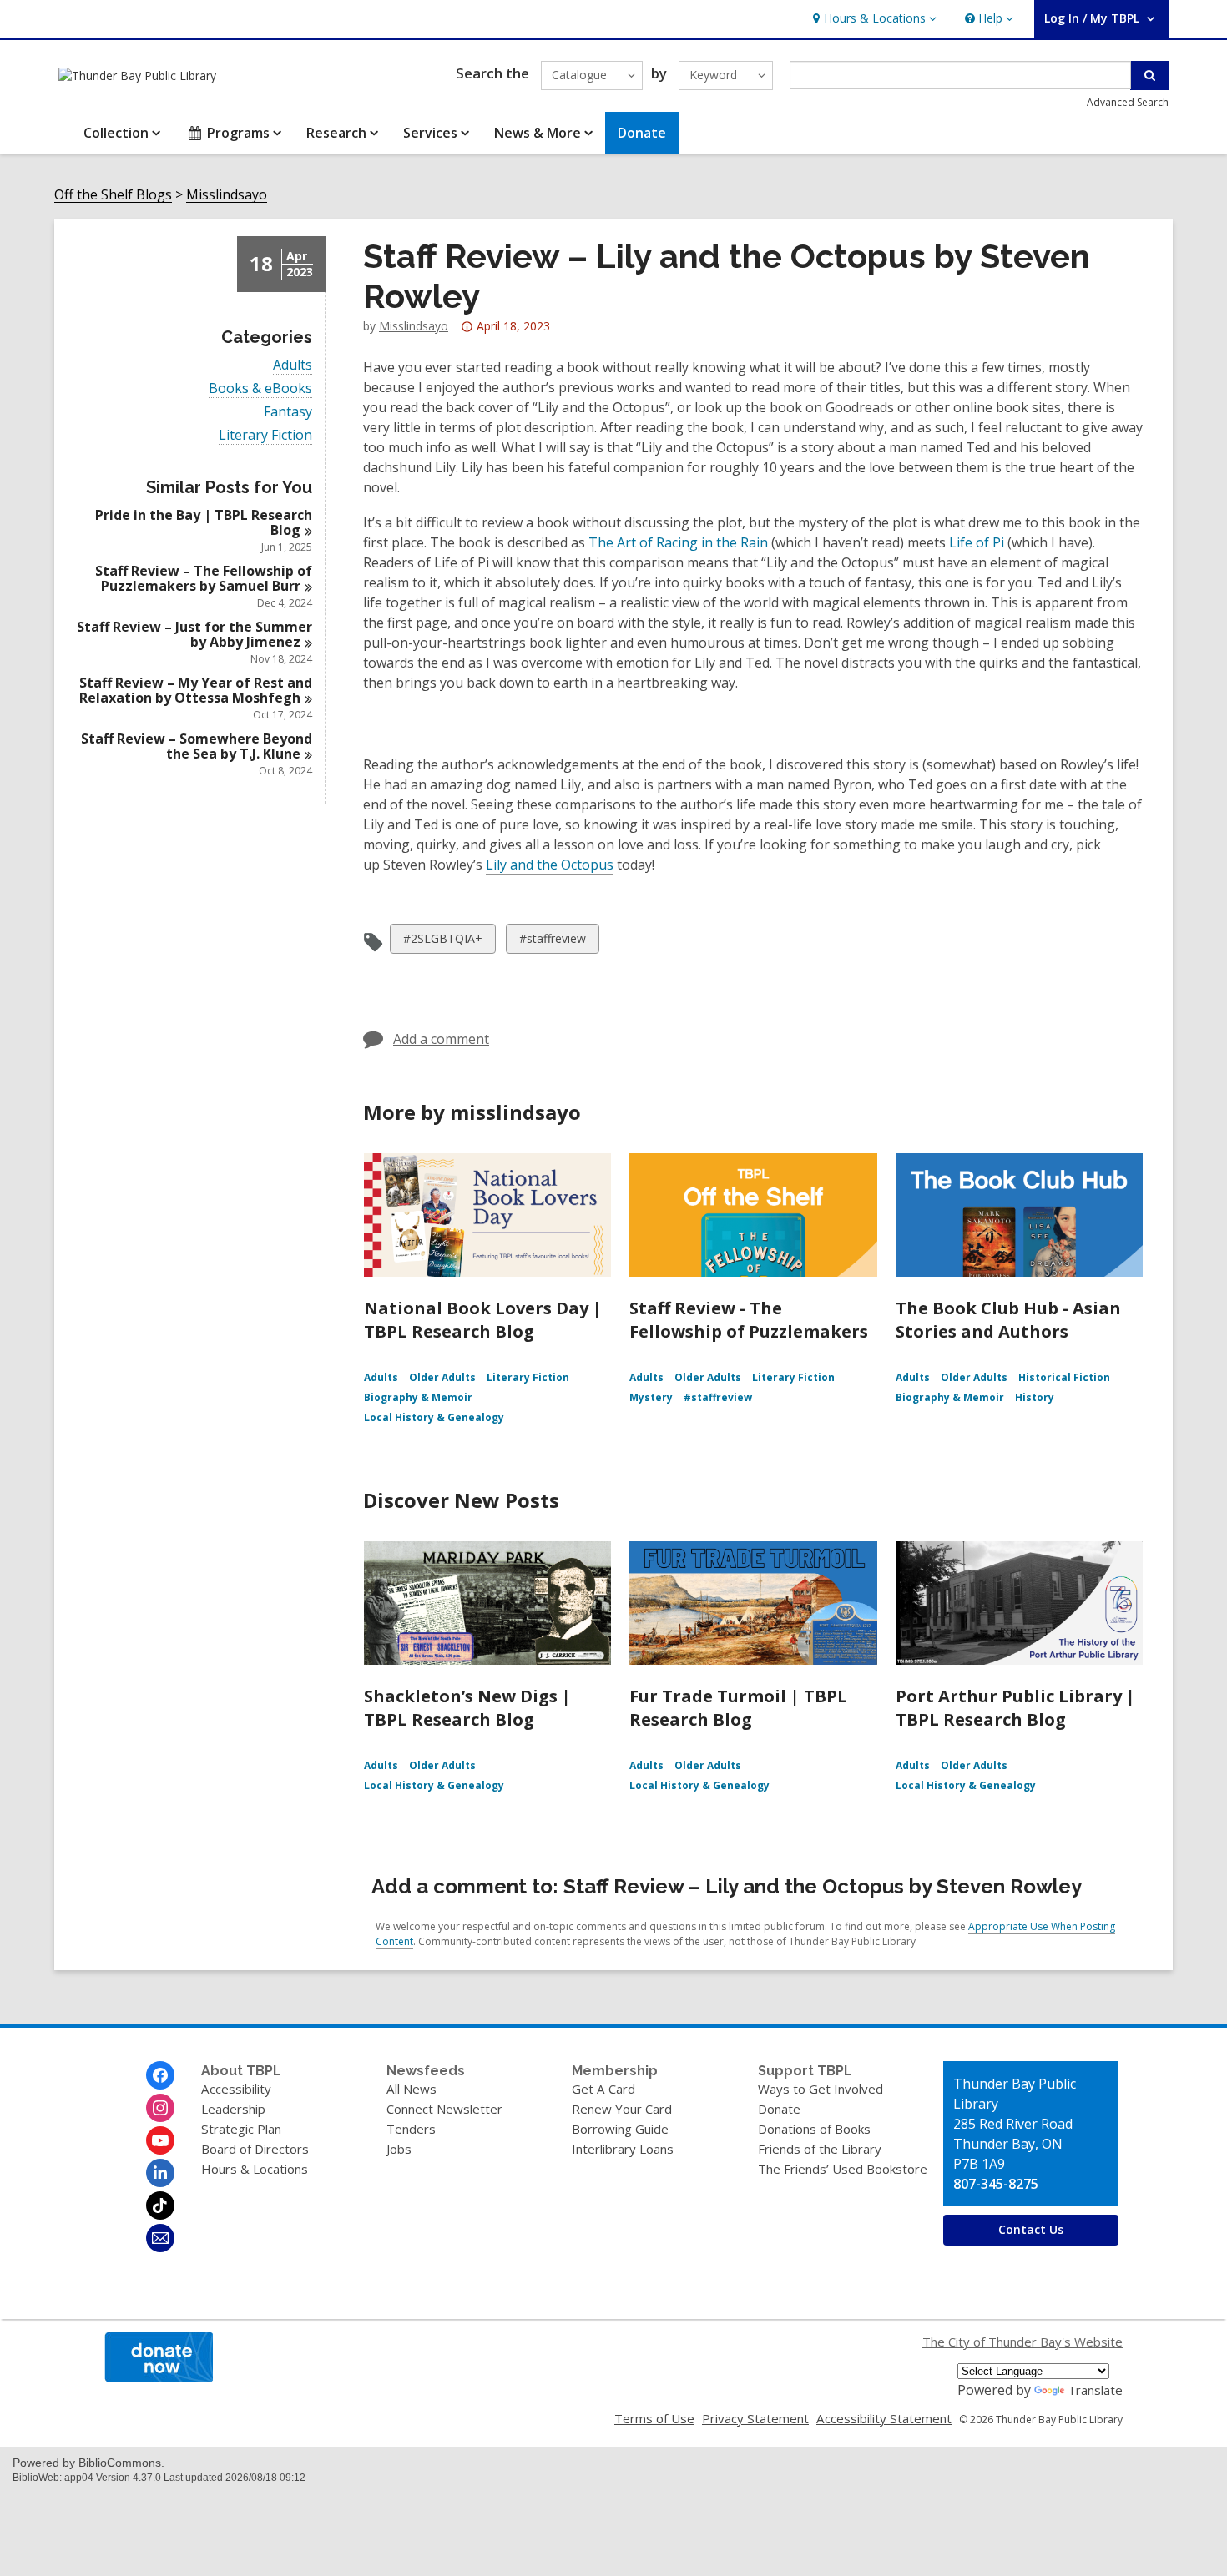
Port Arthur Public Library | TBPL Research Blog (1015, 1708)
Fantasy (288, 412)
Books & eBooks (260, 388)
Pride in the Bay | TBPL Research (204, 522)
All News (412, 2089)
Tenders (411, 2129)
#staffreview (552, 942)
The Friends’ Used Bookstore (843, 2169)
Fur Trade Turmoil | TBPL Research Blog (738, 1708)
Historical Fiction (1064, 1377)
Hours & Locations (255, 2169)
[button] (873, 19)
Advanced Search (1128, 102)
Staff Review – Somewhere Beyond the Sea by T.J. (197, 746)
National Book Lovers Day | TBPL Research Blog (483, 1320)
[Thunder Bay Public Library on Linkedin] (160, 2173)
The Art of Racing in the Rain (678, 542)
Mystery (651, 1397)
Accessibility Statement (884, 2418)
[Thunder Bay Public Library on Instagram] (160, 2108)
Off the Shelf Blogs (113, 195)
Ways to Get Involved (821, 2089)
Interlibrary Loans (623, 2149)
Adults (293, 365)
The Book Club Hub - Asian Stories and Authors (1008, 1320)
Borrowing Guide (620, 2129)
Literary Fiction (265, 435)
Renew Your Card (622, 2109)
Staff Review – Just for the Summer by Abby (194, 634)
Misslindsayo (227, 195)
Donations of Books (814, 2129)
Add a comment (441, 1039)
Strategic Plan (241, 2129)
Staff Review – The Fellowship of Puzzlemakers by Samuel (204, 578)
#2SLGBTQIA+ (442, 942)
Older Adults (442, 1377)
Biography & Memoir (418, 1397)
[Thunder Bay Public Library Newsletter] (160, 2238)
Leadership (233, 2109)
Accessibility (236, 2089)
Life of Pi (977, 542)
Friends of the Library (820, 2149)
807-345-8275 (996, 2184)
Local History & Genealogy (434, 1417)
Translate (1095, 2390)
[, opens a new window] (159, 2377)
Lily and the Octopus (550, 865)
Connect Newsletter (444, 2109)
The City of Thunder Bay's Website (1022, 2342)
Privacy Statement (755, 2418)
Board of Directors (255, 2149)
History (1035, 1397)
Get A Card (603, 2089)
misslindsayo (414, 326)
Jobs (399, 2149)
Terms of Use (654, 2418)
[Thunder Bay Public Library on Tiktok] (160, 2205)
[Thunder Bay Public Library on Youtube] (160, 2140)
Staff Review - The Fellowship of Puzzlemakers (749, 1320)
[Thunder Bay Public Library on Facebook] (160, 2075)
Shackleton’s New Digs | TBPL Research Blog (467, 1708)
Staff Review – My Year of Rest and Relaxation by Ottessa (196, 690)
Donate (779, 2109)
